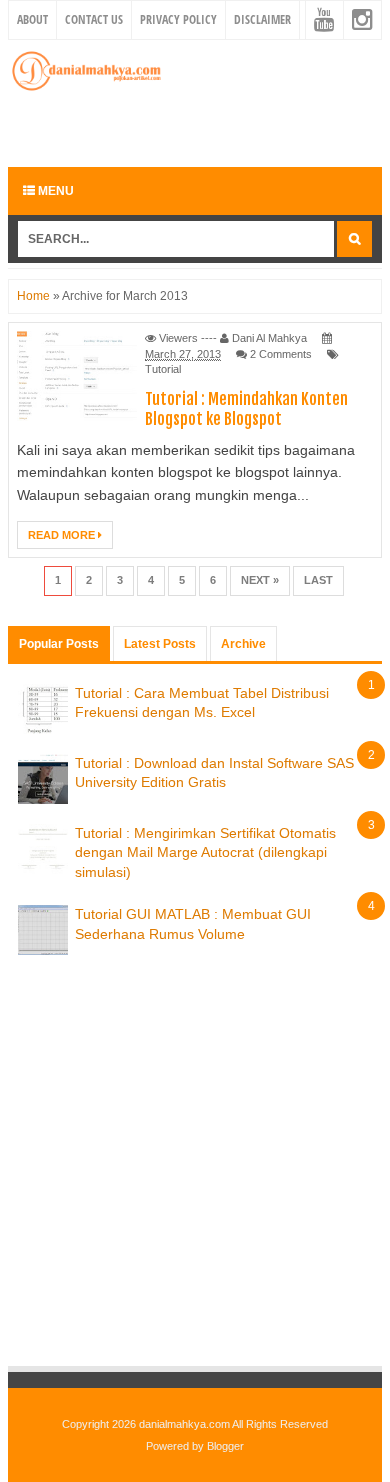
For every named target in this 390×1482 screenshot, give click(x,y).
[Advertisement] (199, 127)
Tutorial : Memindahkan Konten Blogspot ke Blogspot (246, 409)
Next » (260, 580)
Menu (54, 191)
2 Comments (281, 354)
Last (318, 580)
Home (33, 296)
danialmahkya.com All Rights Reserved (233, 1424)
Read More (63, 535)
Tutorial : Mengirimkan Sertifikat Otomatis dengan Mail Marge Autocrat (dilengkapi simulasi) (205, 852)
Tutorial (163, 369)
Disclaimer (262, 19)
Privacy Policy (178, 19)
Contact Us (94, 19)
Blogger (225, 1446)
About (32, 19)
